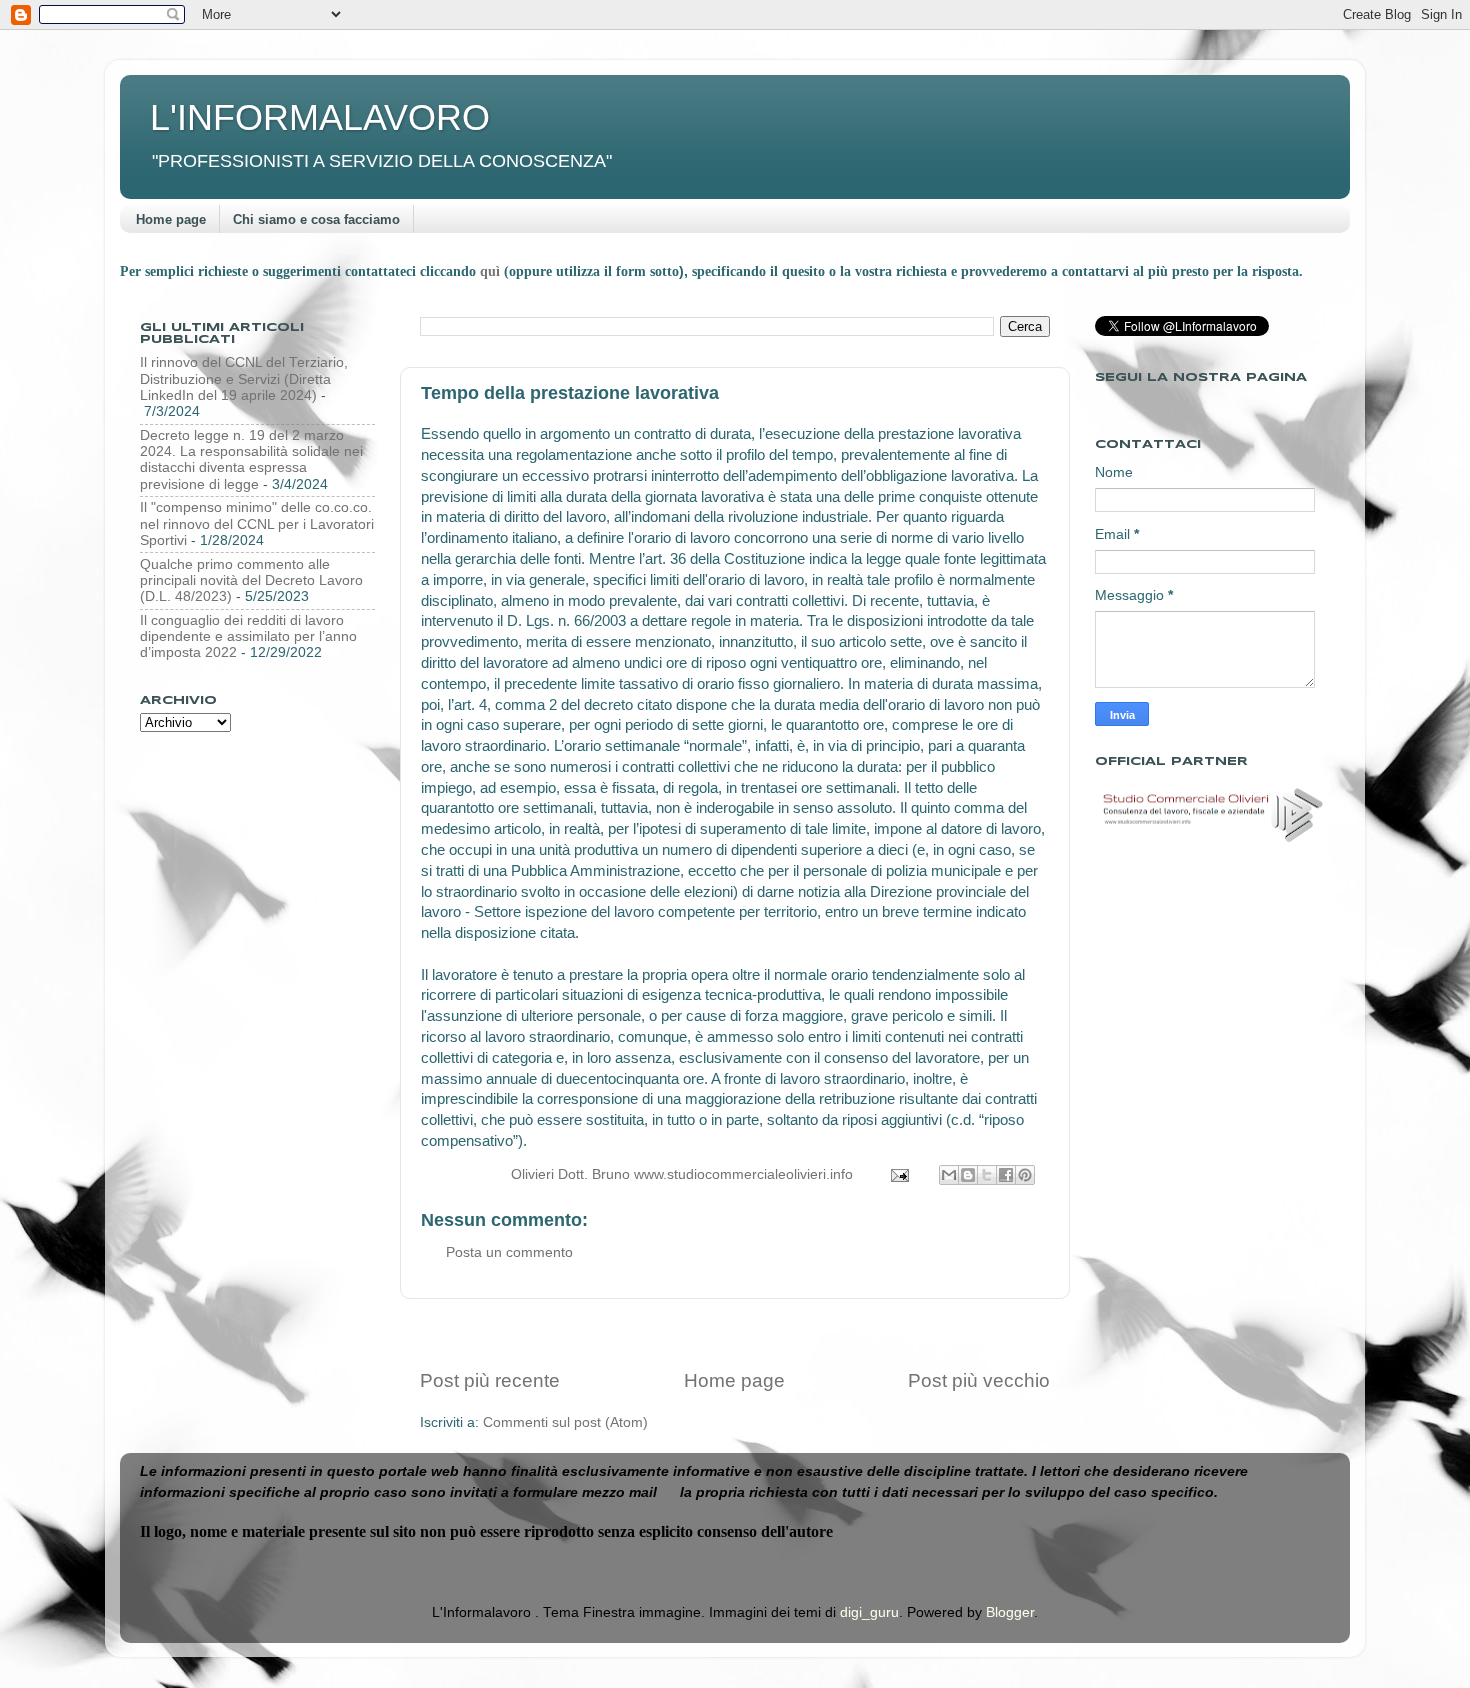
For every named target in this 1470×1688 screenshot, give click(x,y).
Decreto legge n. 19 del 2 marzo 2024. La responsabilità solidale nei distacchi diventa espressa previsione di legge (251, 460)
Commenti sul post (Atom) (565, 1422)
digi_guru (869, 1612)
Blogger (1010, 1612)
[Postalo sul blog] (968, 1175)
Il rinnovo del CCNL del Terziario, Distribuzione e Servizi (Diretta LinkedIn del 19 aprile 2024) (244, 378)
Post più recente (490, 1380)
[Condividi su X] (987, 1175)
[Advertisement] (735, 1333)
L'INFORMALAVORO (320, 117)
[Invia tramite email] (949, 1175)
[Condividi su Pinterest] (1025, 1175)
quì (492, 271)
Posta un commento (509, 1252)
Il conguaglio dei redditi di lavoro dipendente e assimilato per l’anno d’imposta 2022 (248, 636)
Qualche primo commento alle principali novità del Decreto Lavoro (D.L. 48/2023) (251, 580)
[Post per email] (898, 1174)
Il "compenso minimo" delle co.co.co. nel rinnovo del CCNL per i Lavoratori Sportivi (257, 523)
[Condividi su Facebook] (1006, 1175)
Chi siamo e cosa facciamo (316, 219)
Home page (171, 219)
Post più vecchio (979, 1380)
